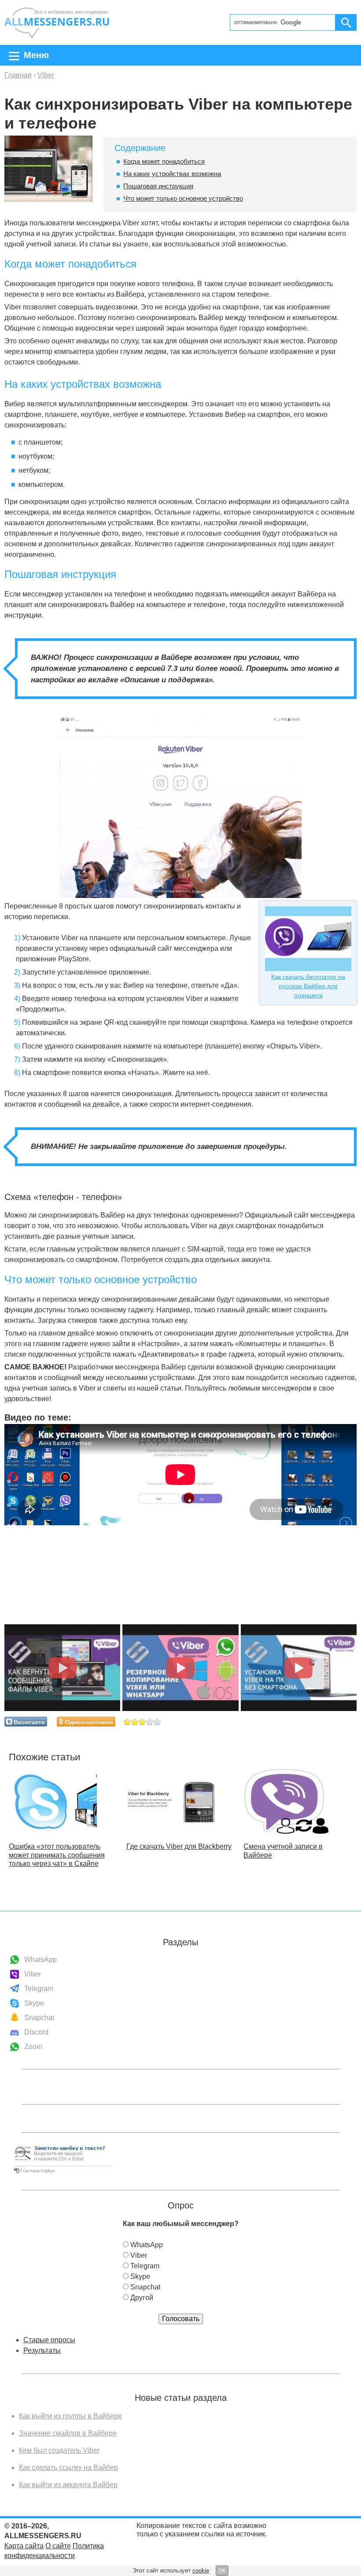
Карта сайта (24, 2546)
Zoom (33, 2047)
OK (222, 2571)
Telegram (39, 1989)
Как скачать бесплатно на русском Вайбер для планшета (308, 986)
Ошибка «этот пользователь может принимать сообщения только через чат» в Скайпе (57, 1855)
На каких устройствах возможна (172, 174)
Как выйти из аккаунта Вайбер (68, 2485)
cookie (201, 2570)
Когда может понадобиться (164, 161)
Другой (142, 2298)
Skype (34, 2003)
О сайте (58, 2546)
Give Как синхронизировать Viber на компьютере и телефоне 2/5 (135, 1722)
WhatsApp (41, 1960)
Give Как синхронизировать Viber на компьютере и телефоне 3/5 (142, 1722)
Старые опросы (49, 2340)
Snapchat (39, 2018)
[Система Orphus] (63, 2174)
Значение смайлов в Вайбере (68, 2433)
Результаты (42, 2350)
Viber (33, 1974)
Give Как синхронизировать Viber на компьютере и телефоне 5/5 (157, 1722)
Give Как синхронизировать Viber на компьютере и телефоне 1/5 (127, 1722)
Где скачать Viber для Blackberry (179, 1846)
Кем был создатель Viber (59, 2450)
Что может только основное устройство (183, 198)
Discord (36, 2032)
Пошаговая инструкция (158, 186)
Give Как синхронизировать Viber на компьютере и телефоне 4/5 (150, 1722)
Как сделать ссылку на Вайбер (68, 2467)
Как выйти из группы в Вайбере (70, 2416)
